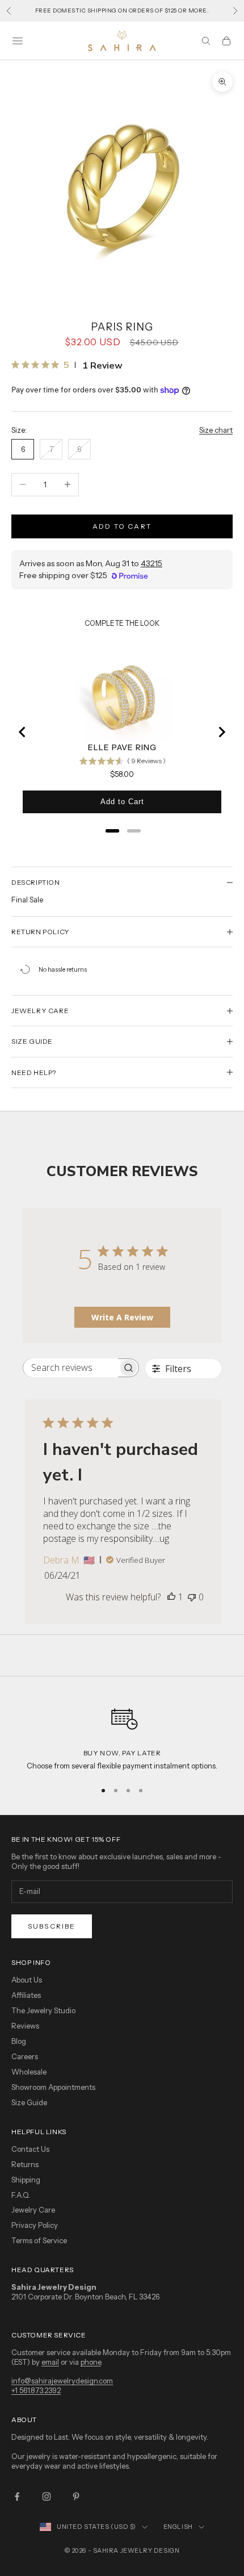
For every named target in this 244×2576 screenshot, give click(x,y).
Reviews (25, 2026)
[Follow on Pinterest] (76, 2496)
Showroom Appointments (53, 2087)
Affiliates (26, 1995)
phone (91, 2362)
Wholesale (29, 2072)
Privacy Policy (35, 2225)
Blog (19, 2041)
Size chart (216, 430)
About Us (27, 1980)
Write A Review (122, 1317)
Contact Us (30, 2149)
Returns (25, 2164)
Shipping (26, 2180)
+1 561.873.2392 (36, 2390)
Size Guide (29, 2102)
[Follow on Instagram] (47, 2496)
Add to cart (122, 526)
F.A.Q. (21, 2195)
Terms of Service (39, 2240)
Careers (25, 2056)
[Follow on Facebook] (17, 2496)
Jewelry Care (33, 2210)
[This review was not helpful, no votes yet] (192, 1597)
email (50, 2362)
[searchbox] (71, 1368)
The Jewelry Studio (43, 2010)
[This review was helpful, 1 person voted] (171, 1597)
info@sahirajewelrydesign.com (62, 2381)
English (178, 2527)
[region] (122, 1735)
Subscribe (52, 1926)
